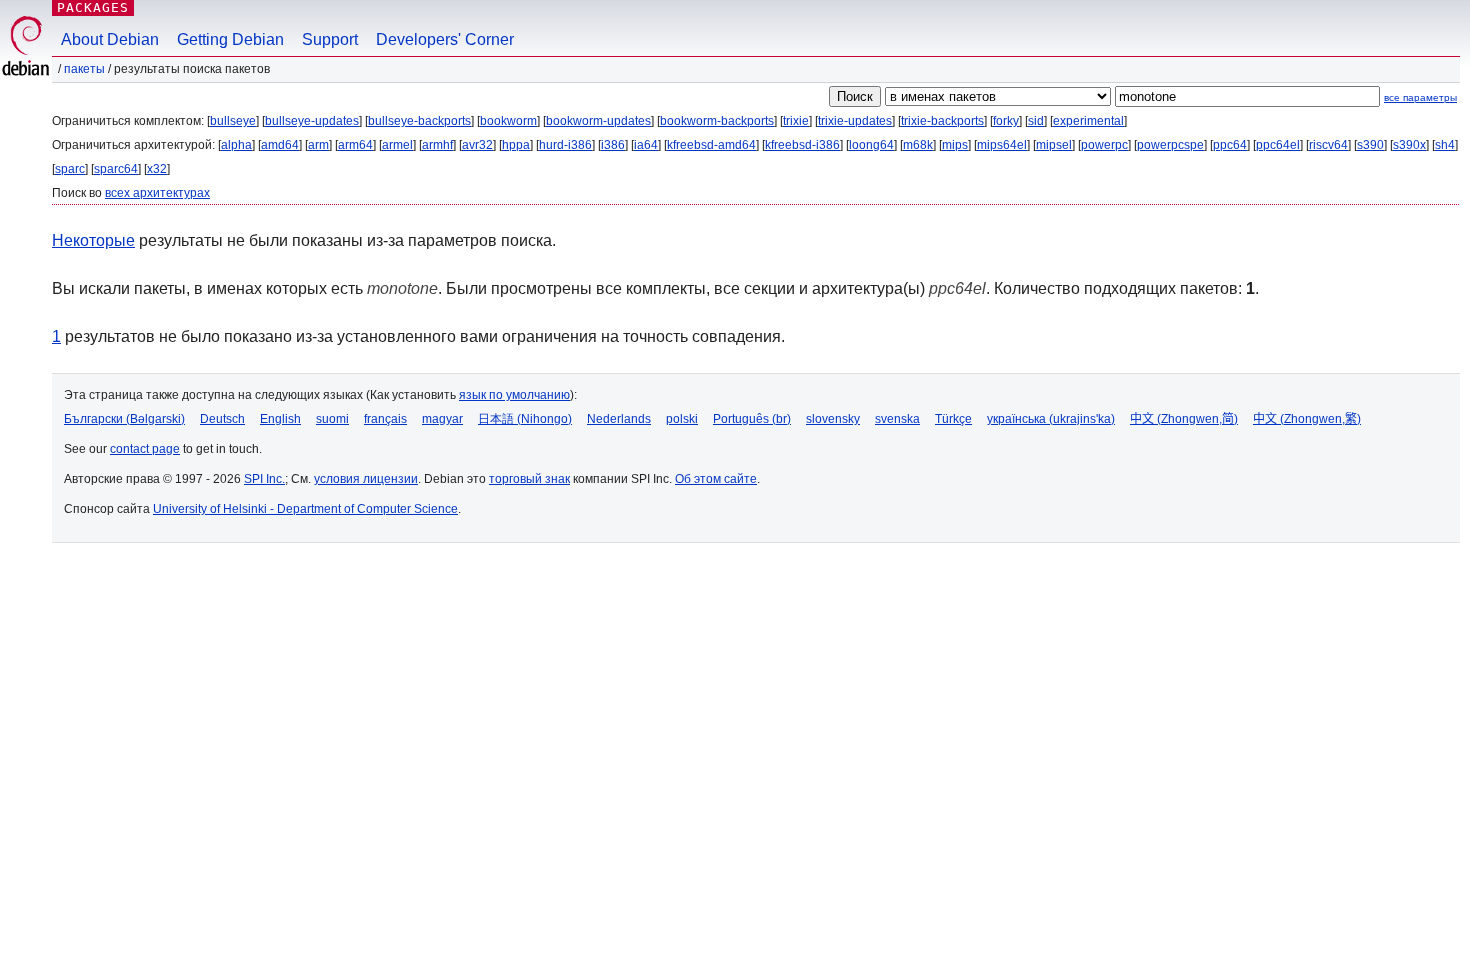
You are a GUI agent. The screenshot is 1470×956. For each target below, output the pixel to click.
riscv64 (1328, 145)
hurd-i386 (565, 145)
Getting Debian (230, 39)
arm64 (355, 145)
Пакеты (84, 69)
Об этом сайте (716, 479)
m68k (918, 145)
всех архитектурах (157, 193)
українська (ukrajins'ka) (1051, 419)
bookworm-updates (598, 121)
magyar (442, 419)
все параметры (1420, 97)
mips (955, 145)
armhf (437, 145)
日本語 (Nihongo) (525, 419)
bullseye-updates (312, 121)
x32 (157, 169)
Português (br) (752, 419)
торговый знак (529, 479)
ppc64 (1230, 145)
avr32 (477, 145)
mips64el (1002, 145)
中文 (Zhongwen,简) (1184, 419)
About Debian (110, 39)
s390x (1409, 145)
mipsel (1054, 145)
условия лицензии (366, 479)
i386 (613, 145)
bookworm (508, 121)
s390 (1370, 145)
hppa (516, 145)
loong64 (871, 145)
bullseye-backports (419, 121)
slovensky (833, 419)
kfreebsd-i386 (802, 145)
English (280, 419)
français (385, 419)
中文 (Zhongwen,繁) (1307, 419)
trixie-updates (855, 121)
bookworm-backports (717, 121)
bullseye (233, 121)
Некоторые (93, 240)
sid (1036, 121)
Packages (93, 7)
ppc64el (1278, 145)
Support (330, 39)
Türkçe (953, 419)
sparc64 (116, 169)
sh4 (1445, 145)
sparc (70, 169)
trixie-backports (942, 121)
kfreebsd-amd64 (711, 145)
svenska (897, 419)
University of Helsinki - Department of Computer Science (305, 509)
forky (1006, 121)
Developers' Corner (445, 39)
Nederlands (619, 419)
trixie (796, 121)
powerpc (1104, 145)
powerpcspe (1170, 145)
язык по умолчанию (514, 395)
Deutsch (222, 419)
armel (397, 145)
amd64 (280, 145)
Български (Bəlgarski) (124, 419)
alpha (236, 145)
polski (682, 419)
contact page (145, 449)
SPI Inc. (264, 479)
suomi (332, 419)
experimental (1088, 121)
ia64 (646, 145)
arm (318, 145)
